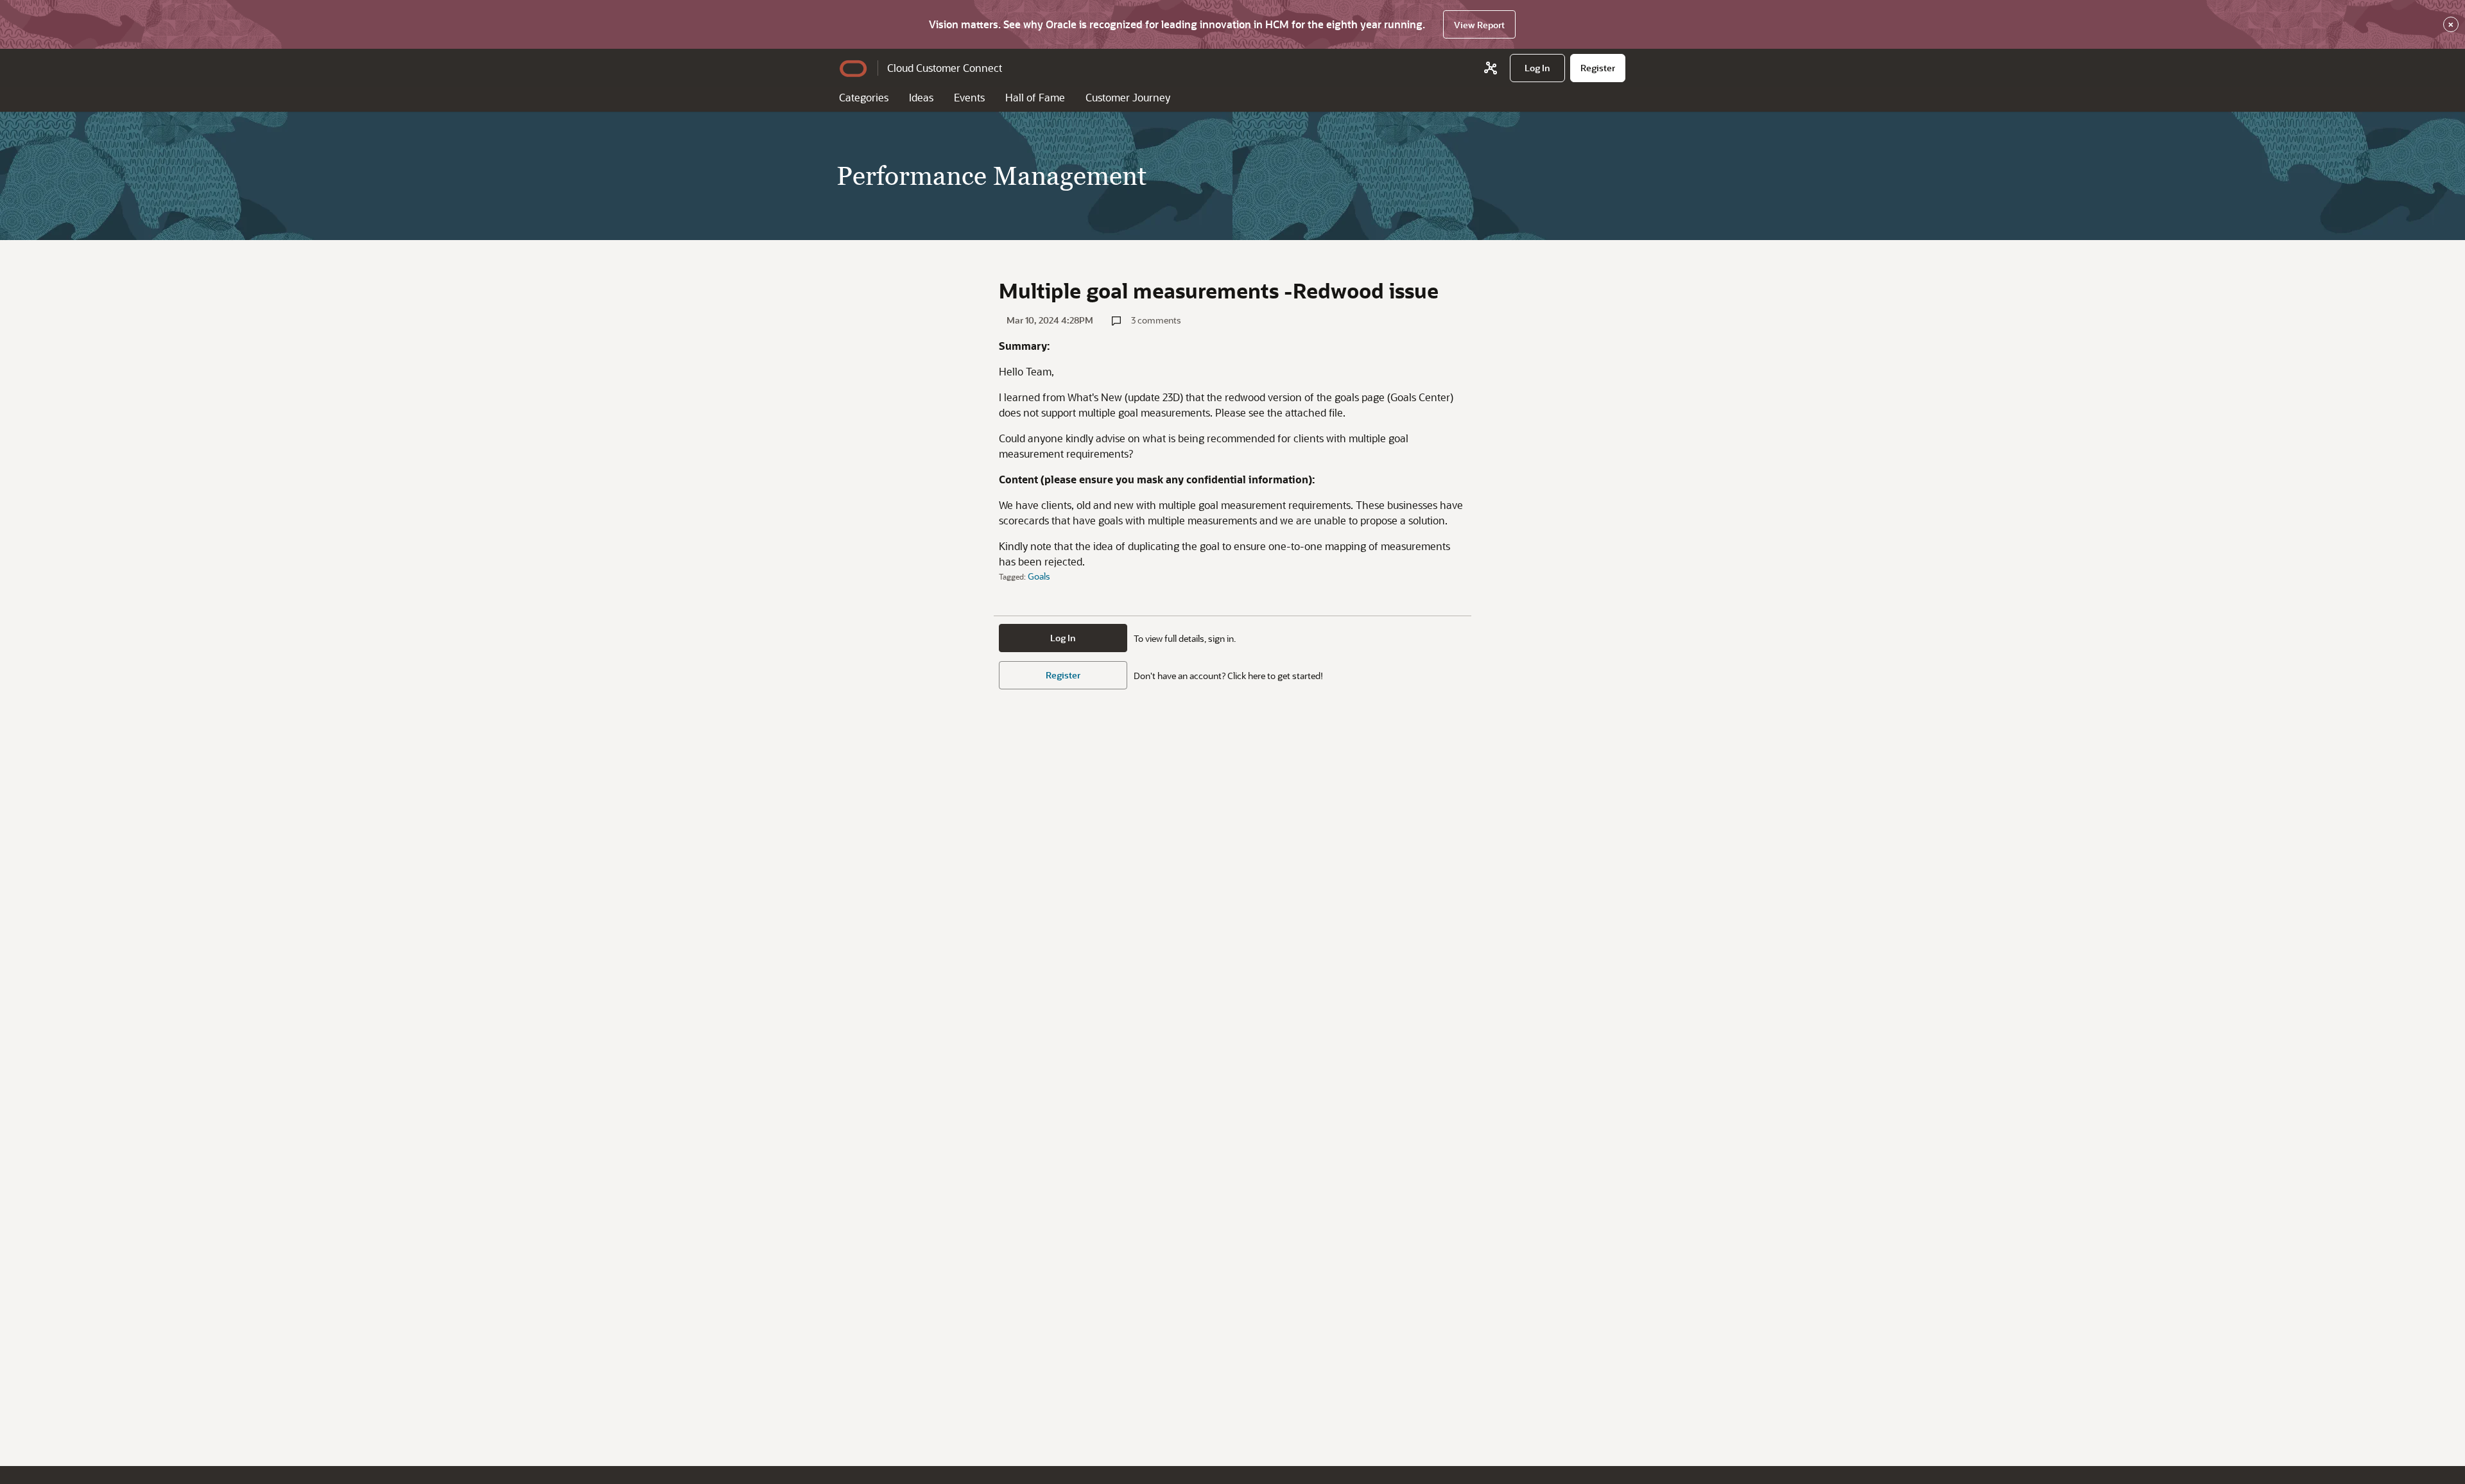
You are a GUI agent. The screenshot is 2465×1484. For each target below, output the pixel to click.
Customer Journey (1128, 97)
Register (1063, 675)
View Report (1479, 25)
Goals (1039, 576)
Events (969, 97)
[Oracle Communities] (1491, 68)
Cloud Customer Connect (945, 68)
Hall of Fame (1035, 97)
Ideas (921, 97)
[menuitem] (1537, 68)
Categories (864, 97)
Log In (1063, 638)
